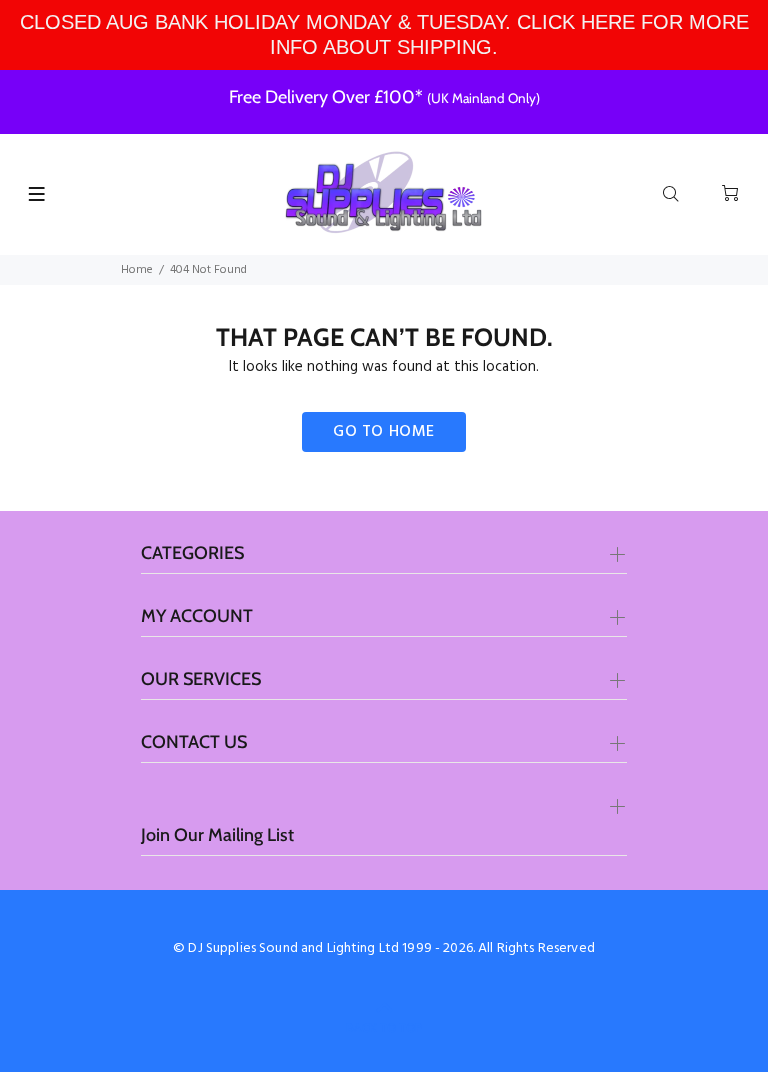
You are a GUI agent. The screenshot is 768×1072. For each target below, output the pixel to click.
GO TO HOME (384, 432)
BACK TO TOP (384, 1027)
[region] (384, 35)
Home (137, 270)
